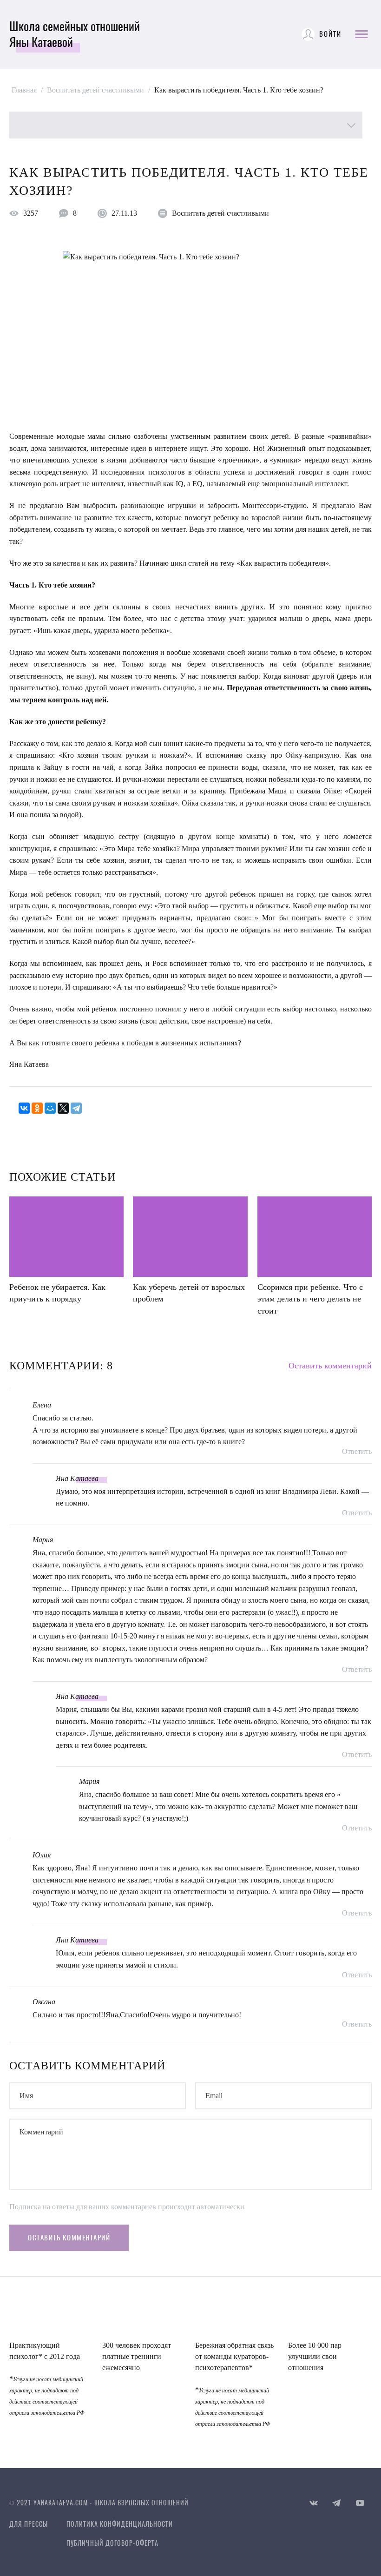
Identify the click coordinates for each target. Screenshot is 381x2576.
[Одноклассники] (37, 1108)
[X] (63, 1108)
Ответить (357, 1452)
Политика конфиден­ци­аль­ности (120, 2524)
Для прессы (29, 2524)
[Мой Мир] (50, 1108)
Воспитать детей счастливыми (220, 213)
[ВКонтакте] (24, 1108)
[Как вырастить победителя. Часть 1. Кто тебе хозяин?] (190, 336)
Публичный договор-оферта (112, 2543)
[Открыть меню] (361, 34)
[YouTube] (360, 2503)
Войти (330, 34)
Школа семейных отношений (75, 34)
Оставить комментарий (330, 1366)
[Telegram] (76, 1108)
